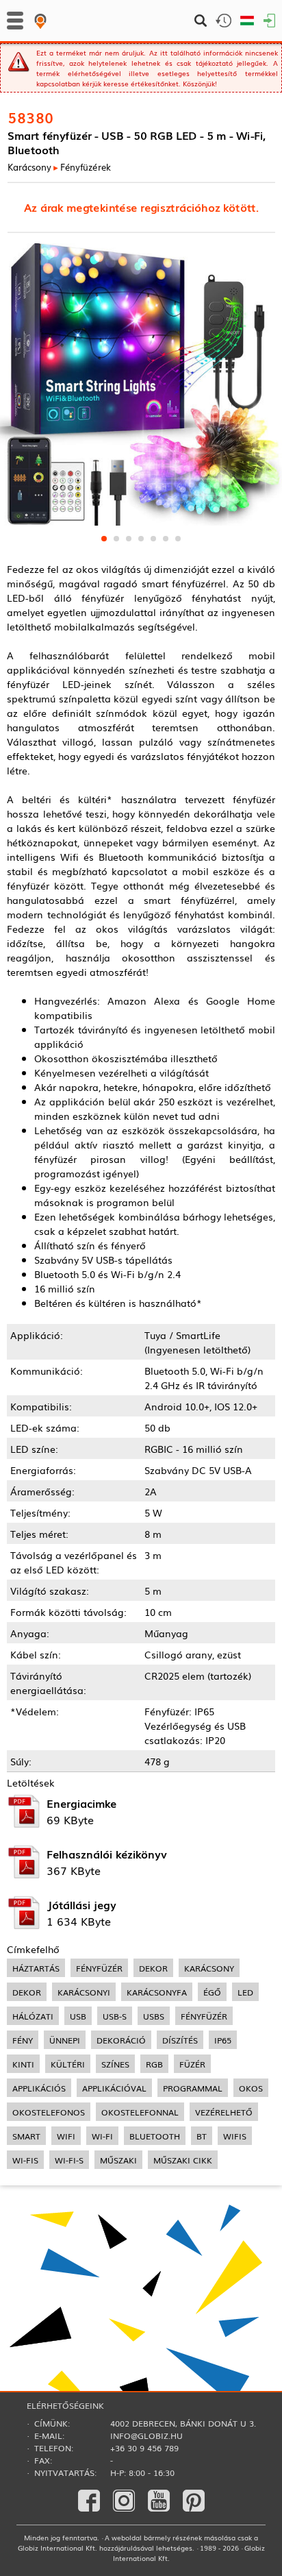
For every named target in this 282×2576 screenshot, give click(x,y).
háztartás (36, 1968)
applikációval (114, 2088)
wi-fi (102, 2136)
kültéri (68, 2064)
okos (251, 2088)
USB (78, 2016)
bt (202, 2136)
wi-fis (25, 2160)
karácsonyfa (157, 1992)
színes (115, 2064)
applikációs (39, 2088)
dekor (153, 1968)
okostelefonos (49, 2112)
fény (23, 2040)
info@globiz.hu (146, 2436)
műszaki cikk (183, 2160)
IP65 (223, 2040)
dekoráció (121, 2040)
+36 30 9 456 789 (144, 2448)
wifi (66, 2136)
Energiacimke (81, 1803)
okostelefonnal (140, 2112)
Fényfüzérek (86, 167)
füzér (192, 2064)
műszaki (118, 2160)
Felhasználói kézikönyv (107, 1854)
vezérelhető (224, 2112)
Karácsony (29, 167)
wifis (235, 2136)
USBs (154, 2016)
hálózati (33, 2016)
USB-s (115, 2016)
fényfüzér (99, 1968)
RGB (154, 2064)
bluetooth (155, 2136)
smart (26, 2136)
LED (245, 1992)
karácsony (209, 1968)
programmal (193, 2088)
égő (212, 1992)
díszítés (180, 2040)
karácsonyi (84, 1992)
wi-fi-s (69, 2160)
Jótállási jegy (81, 1904)
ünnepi (65, 2040)
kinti (23, 2064)
